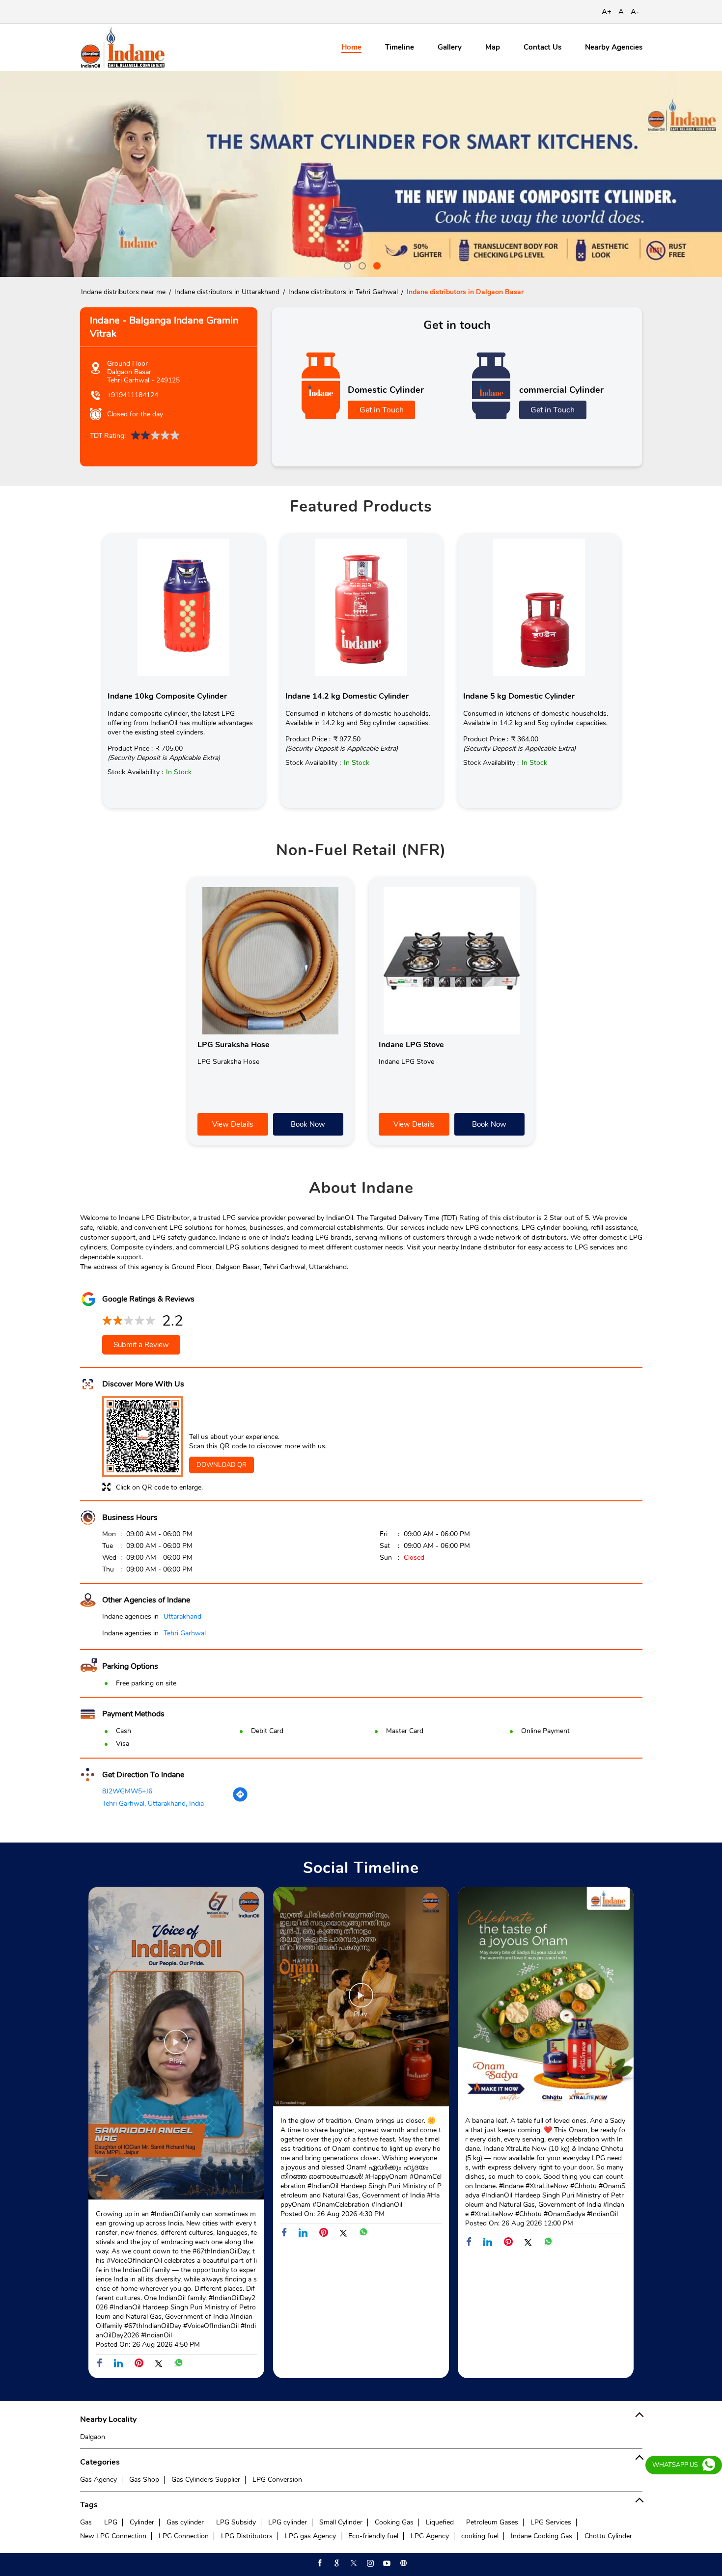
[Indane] (123, 47)
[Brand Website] (403, 2563)
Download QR (222, 1465)
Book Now (308, 1124)
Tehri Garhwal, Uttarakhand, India (153, 1803)
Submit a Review (141, 1345)
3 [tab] (376, 265)
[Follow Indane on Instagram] (369, 2563)
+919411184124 (133, 395)
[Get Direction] (240, 1800)
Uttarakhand (182, 1616)
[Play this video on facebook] (176, 2047)
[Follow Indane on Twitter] (353, 2563)
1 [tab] (346, 265)
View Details (233, 1124)
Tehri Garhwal (185, 1633)
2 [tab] (361, 265)
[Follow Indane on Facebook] (319, 2563)
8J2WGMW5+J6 (127, 1791)
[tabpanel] (361, 174)
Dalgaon (93, 2437)
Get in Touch (382, 410)
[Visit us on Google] (336, 2563)
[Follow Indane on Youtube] (386, 2563)
